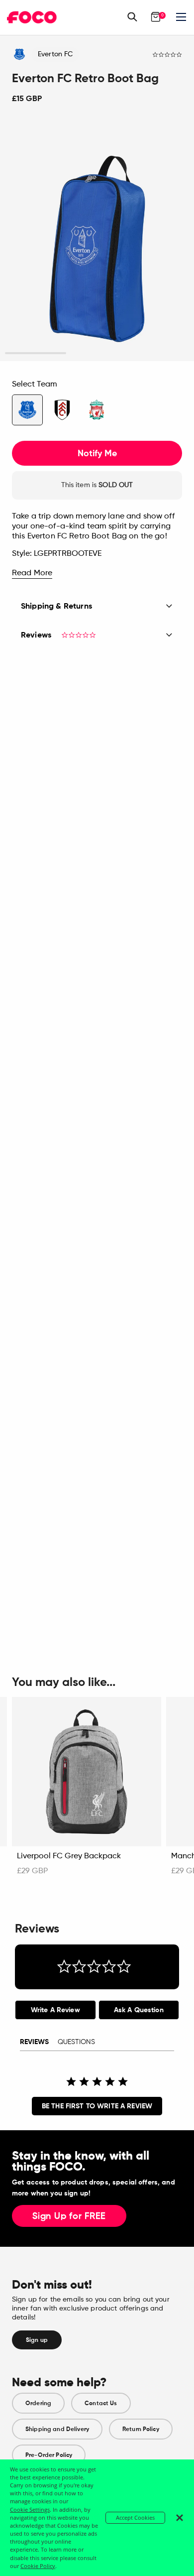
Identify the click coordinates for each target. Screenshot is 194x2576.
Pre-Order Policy (49, 2455)
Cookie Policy (38, 2566)
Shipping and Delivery (57, 2429)
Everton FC (55, 54)
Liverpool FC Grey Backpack (69, 1856)
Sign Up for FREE (69, 2216)
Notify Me (97, 453)
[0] (156, 17)
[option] (97, 240)
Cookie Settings (30, 2510)
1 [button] (36, 353)
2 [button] (97, 353)
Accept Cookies (135, 2517)
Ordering (38, 2403)
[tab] (55, 2010)
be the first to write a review (97, 2106)
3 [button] (158, 353)
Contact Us (101, 2403)
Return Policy (141, 2429)
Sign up (37, 2340)
